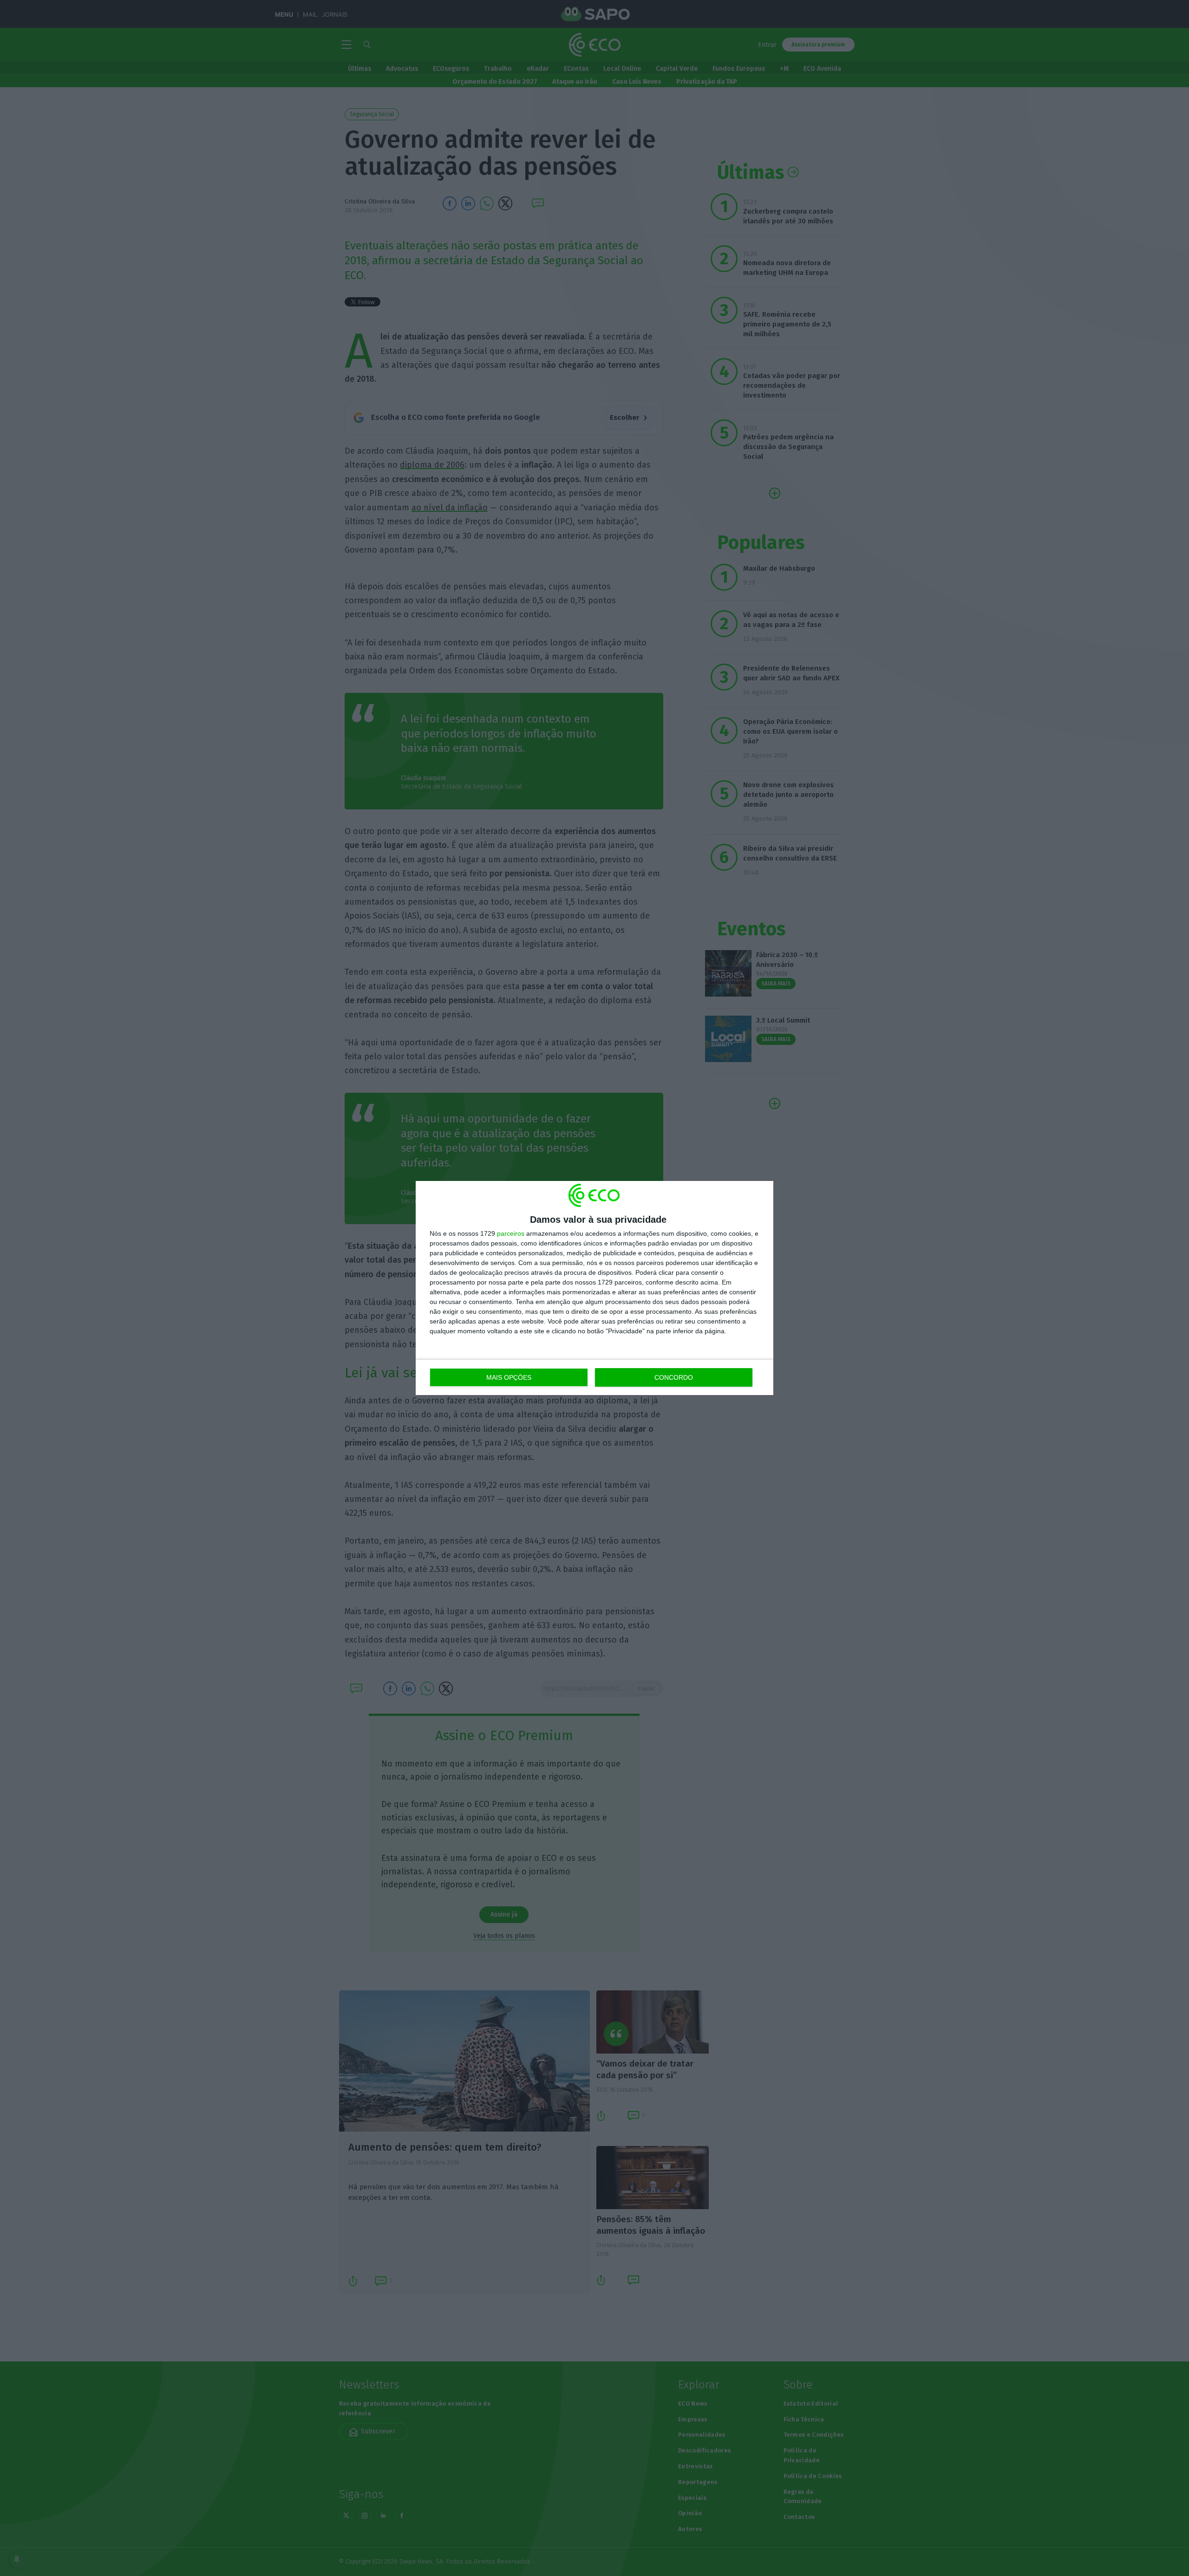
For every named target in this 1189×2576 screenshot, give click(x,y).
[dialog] (594, 1288)
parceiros (511, 1233)
